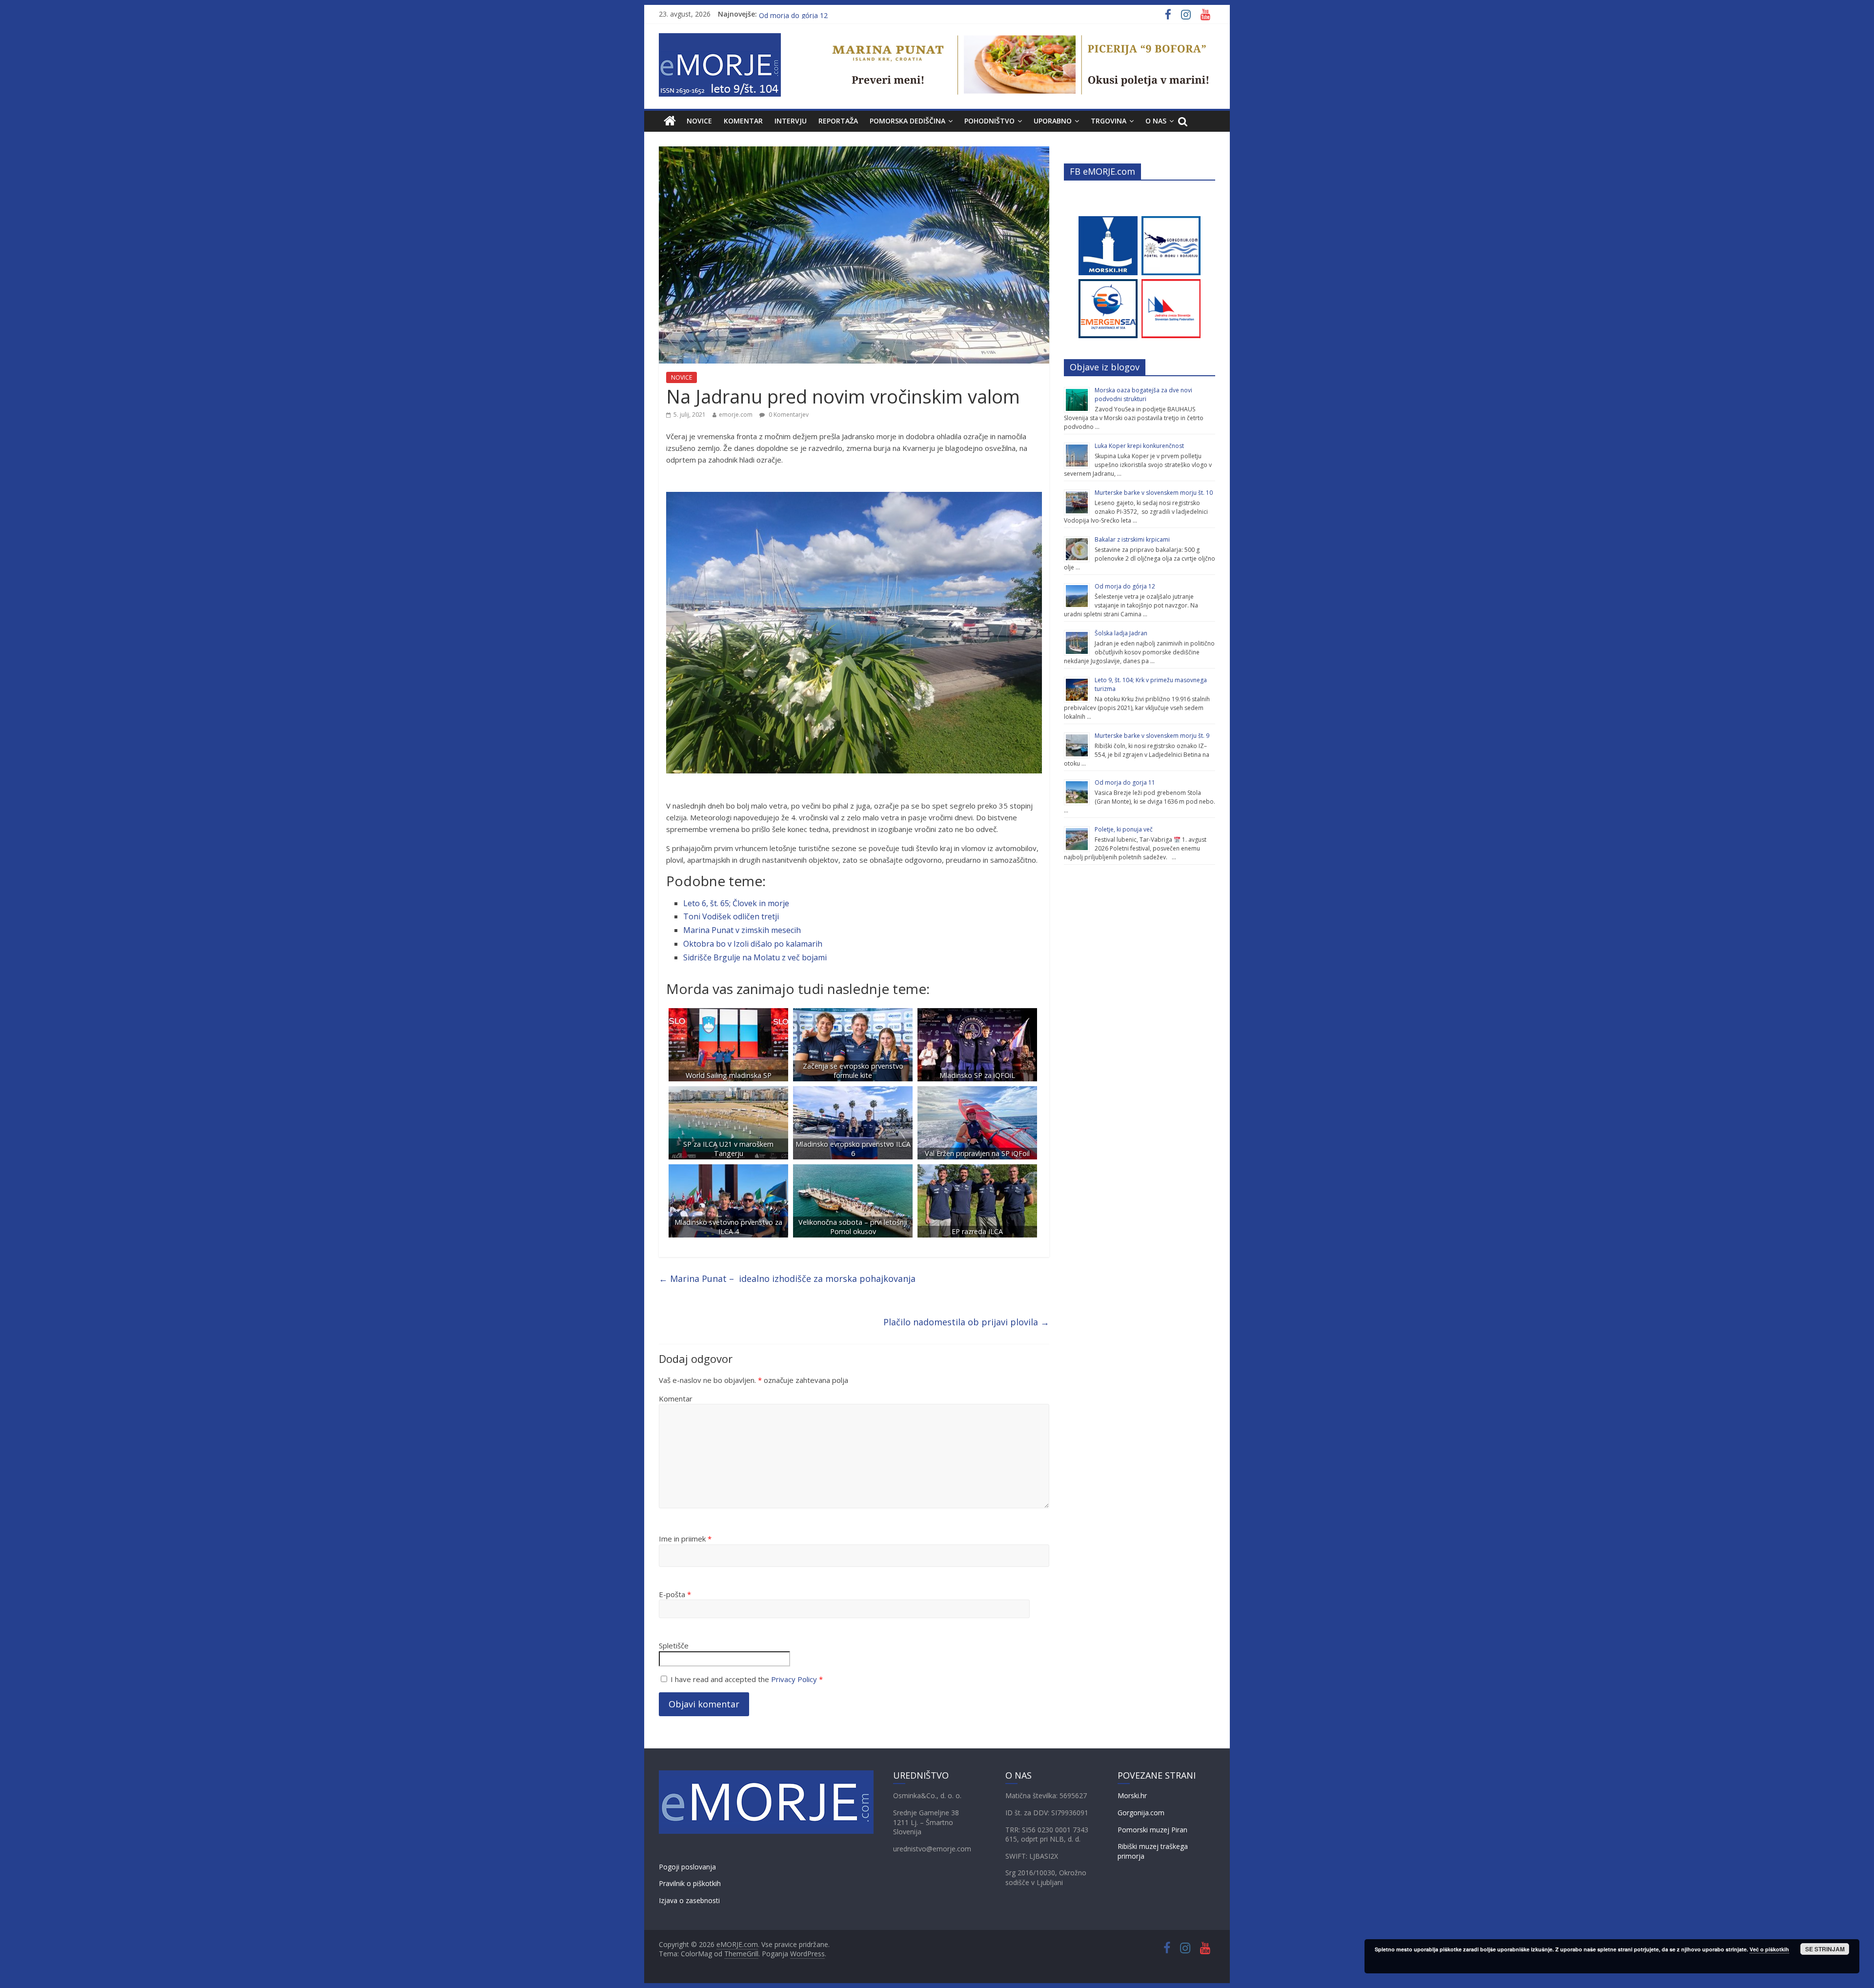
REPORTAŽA (838, 121)
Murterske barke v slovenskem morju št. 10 (1154, 493)
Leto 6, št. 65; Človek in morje (736, 903)
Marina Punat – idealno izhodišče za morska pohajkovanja (787, 1278)
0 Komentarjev (788, 415)
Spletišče (674, 1645)
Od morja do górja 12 (1125, 586)
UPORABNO (1053, 121)
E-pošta (675, 1594)
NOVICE (699, 121)
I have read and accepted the (747, 1679)
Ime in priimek (685, 1539)
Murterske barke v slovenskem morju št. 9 (1152, 736)
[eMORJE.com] (670, 121)
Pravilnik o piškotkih (690, 1883)
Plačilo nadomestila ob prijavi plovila (966, 1322)
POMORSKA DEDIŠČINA (907, 121)
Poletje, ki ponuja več (1124, 829)
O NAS (1156, 121)
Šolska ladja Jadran (789, 14)
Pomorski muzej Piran (1152, 1830)
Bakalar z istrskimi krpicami (1132, 539)
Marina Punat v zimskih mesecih (742, 930)
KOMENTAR (743, 121)
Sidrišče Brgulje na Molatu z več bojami (755, 957)
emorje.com (736, 415)
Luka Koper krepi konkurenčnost (1139, 446)
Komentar (676, 1399)
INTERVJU (791, 121)
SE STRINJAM (1825, 1949)
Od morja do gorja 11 (1125, 782)
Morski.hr (1132, 1795)
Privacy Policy (794, 1679)
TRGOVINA (1109, 121)
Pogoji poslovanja (687, 1867)
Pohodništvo (989, 121)
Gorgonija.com (1141, 1813)
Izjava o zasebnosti (689, 1900)
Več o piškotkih (1769, 1949)
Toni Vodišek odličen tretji (731, 916)
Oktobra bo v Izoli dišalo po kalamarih (753, 944)
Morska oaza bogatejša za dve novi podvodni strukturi (1143, 395)
